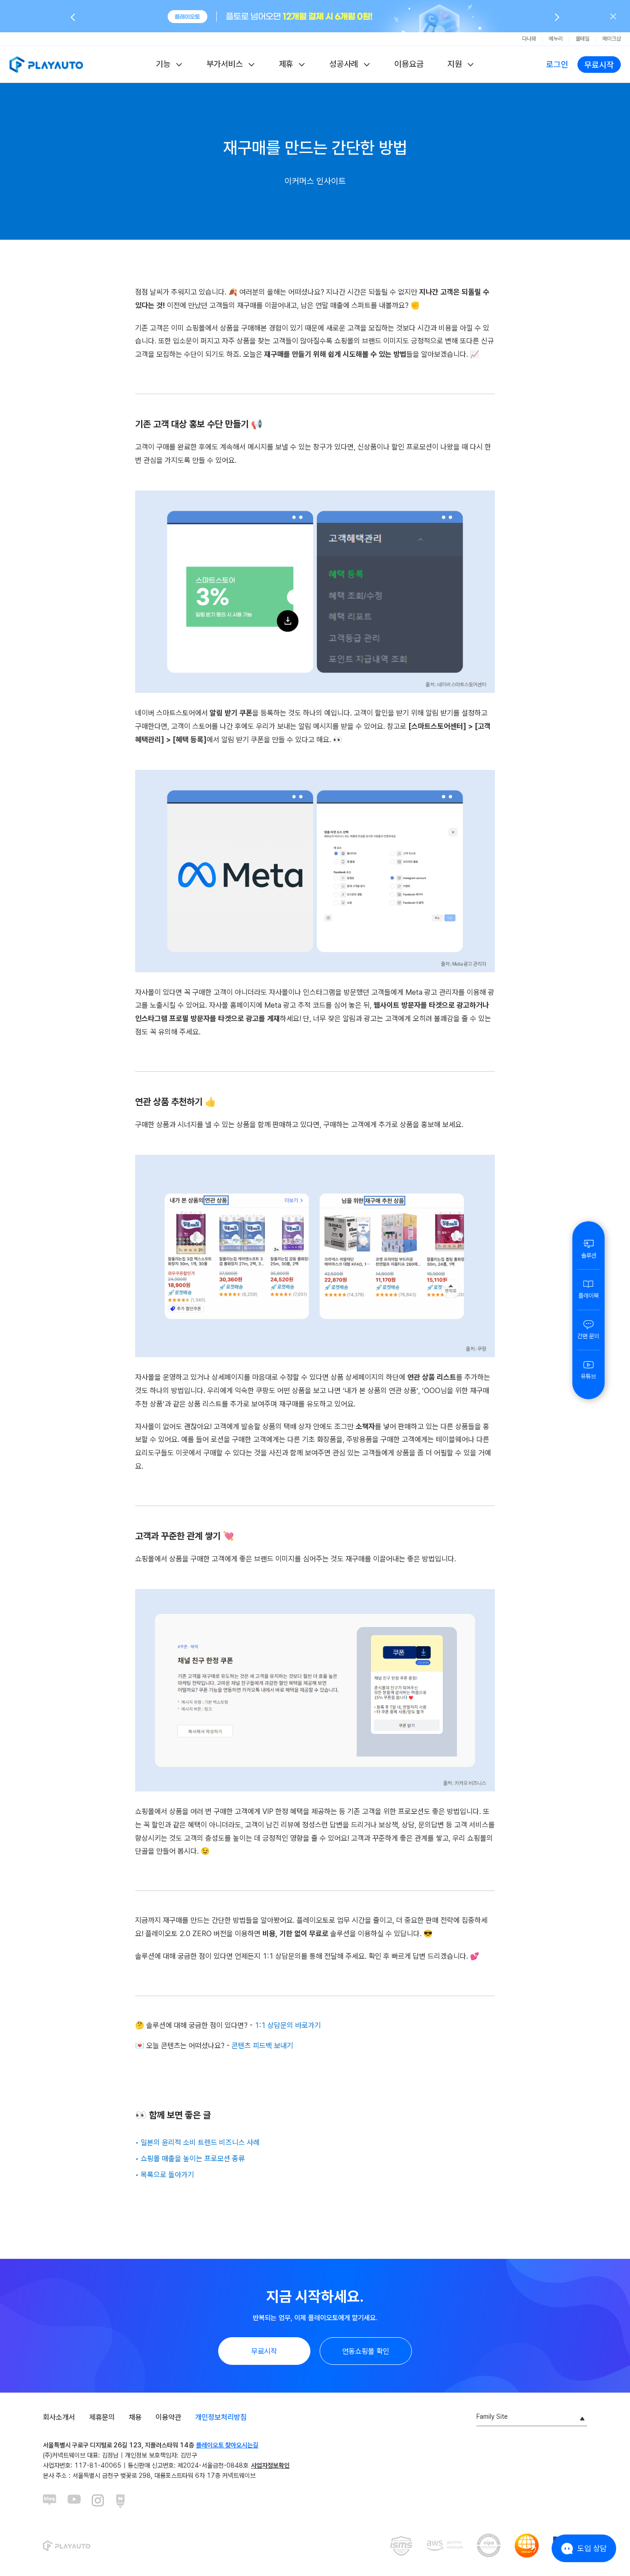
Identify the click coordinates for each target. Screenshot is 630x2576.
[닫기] (613, 16)
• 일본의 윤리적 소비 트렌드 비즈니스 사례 (197, 2142)
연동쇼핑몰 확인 (366, 2351)
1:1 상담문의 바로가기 (288, 2025)
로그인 (557, 64)
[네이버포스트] (123, 2501)
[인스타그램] (99, 2501)
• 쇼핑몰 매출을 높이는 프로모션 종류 (190, 2159)
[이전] (73, 17)
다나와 (529, 39)
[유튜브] (74, 2501)
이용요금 (409, 64)
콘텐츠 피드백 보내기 (262, 2046)
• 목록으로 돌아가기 (165, 2175)
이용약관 (168, 2417)
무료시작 (599, 65)
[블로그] (50, 2501)
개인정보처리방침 (221, 2417)
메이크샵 (612, 39)
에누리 (556, 39)
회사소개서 (59, 2417)
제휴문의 (102, 2417)
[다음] (557, 17)
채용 (135, 2417)
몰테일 (582, 39)
